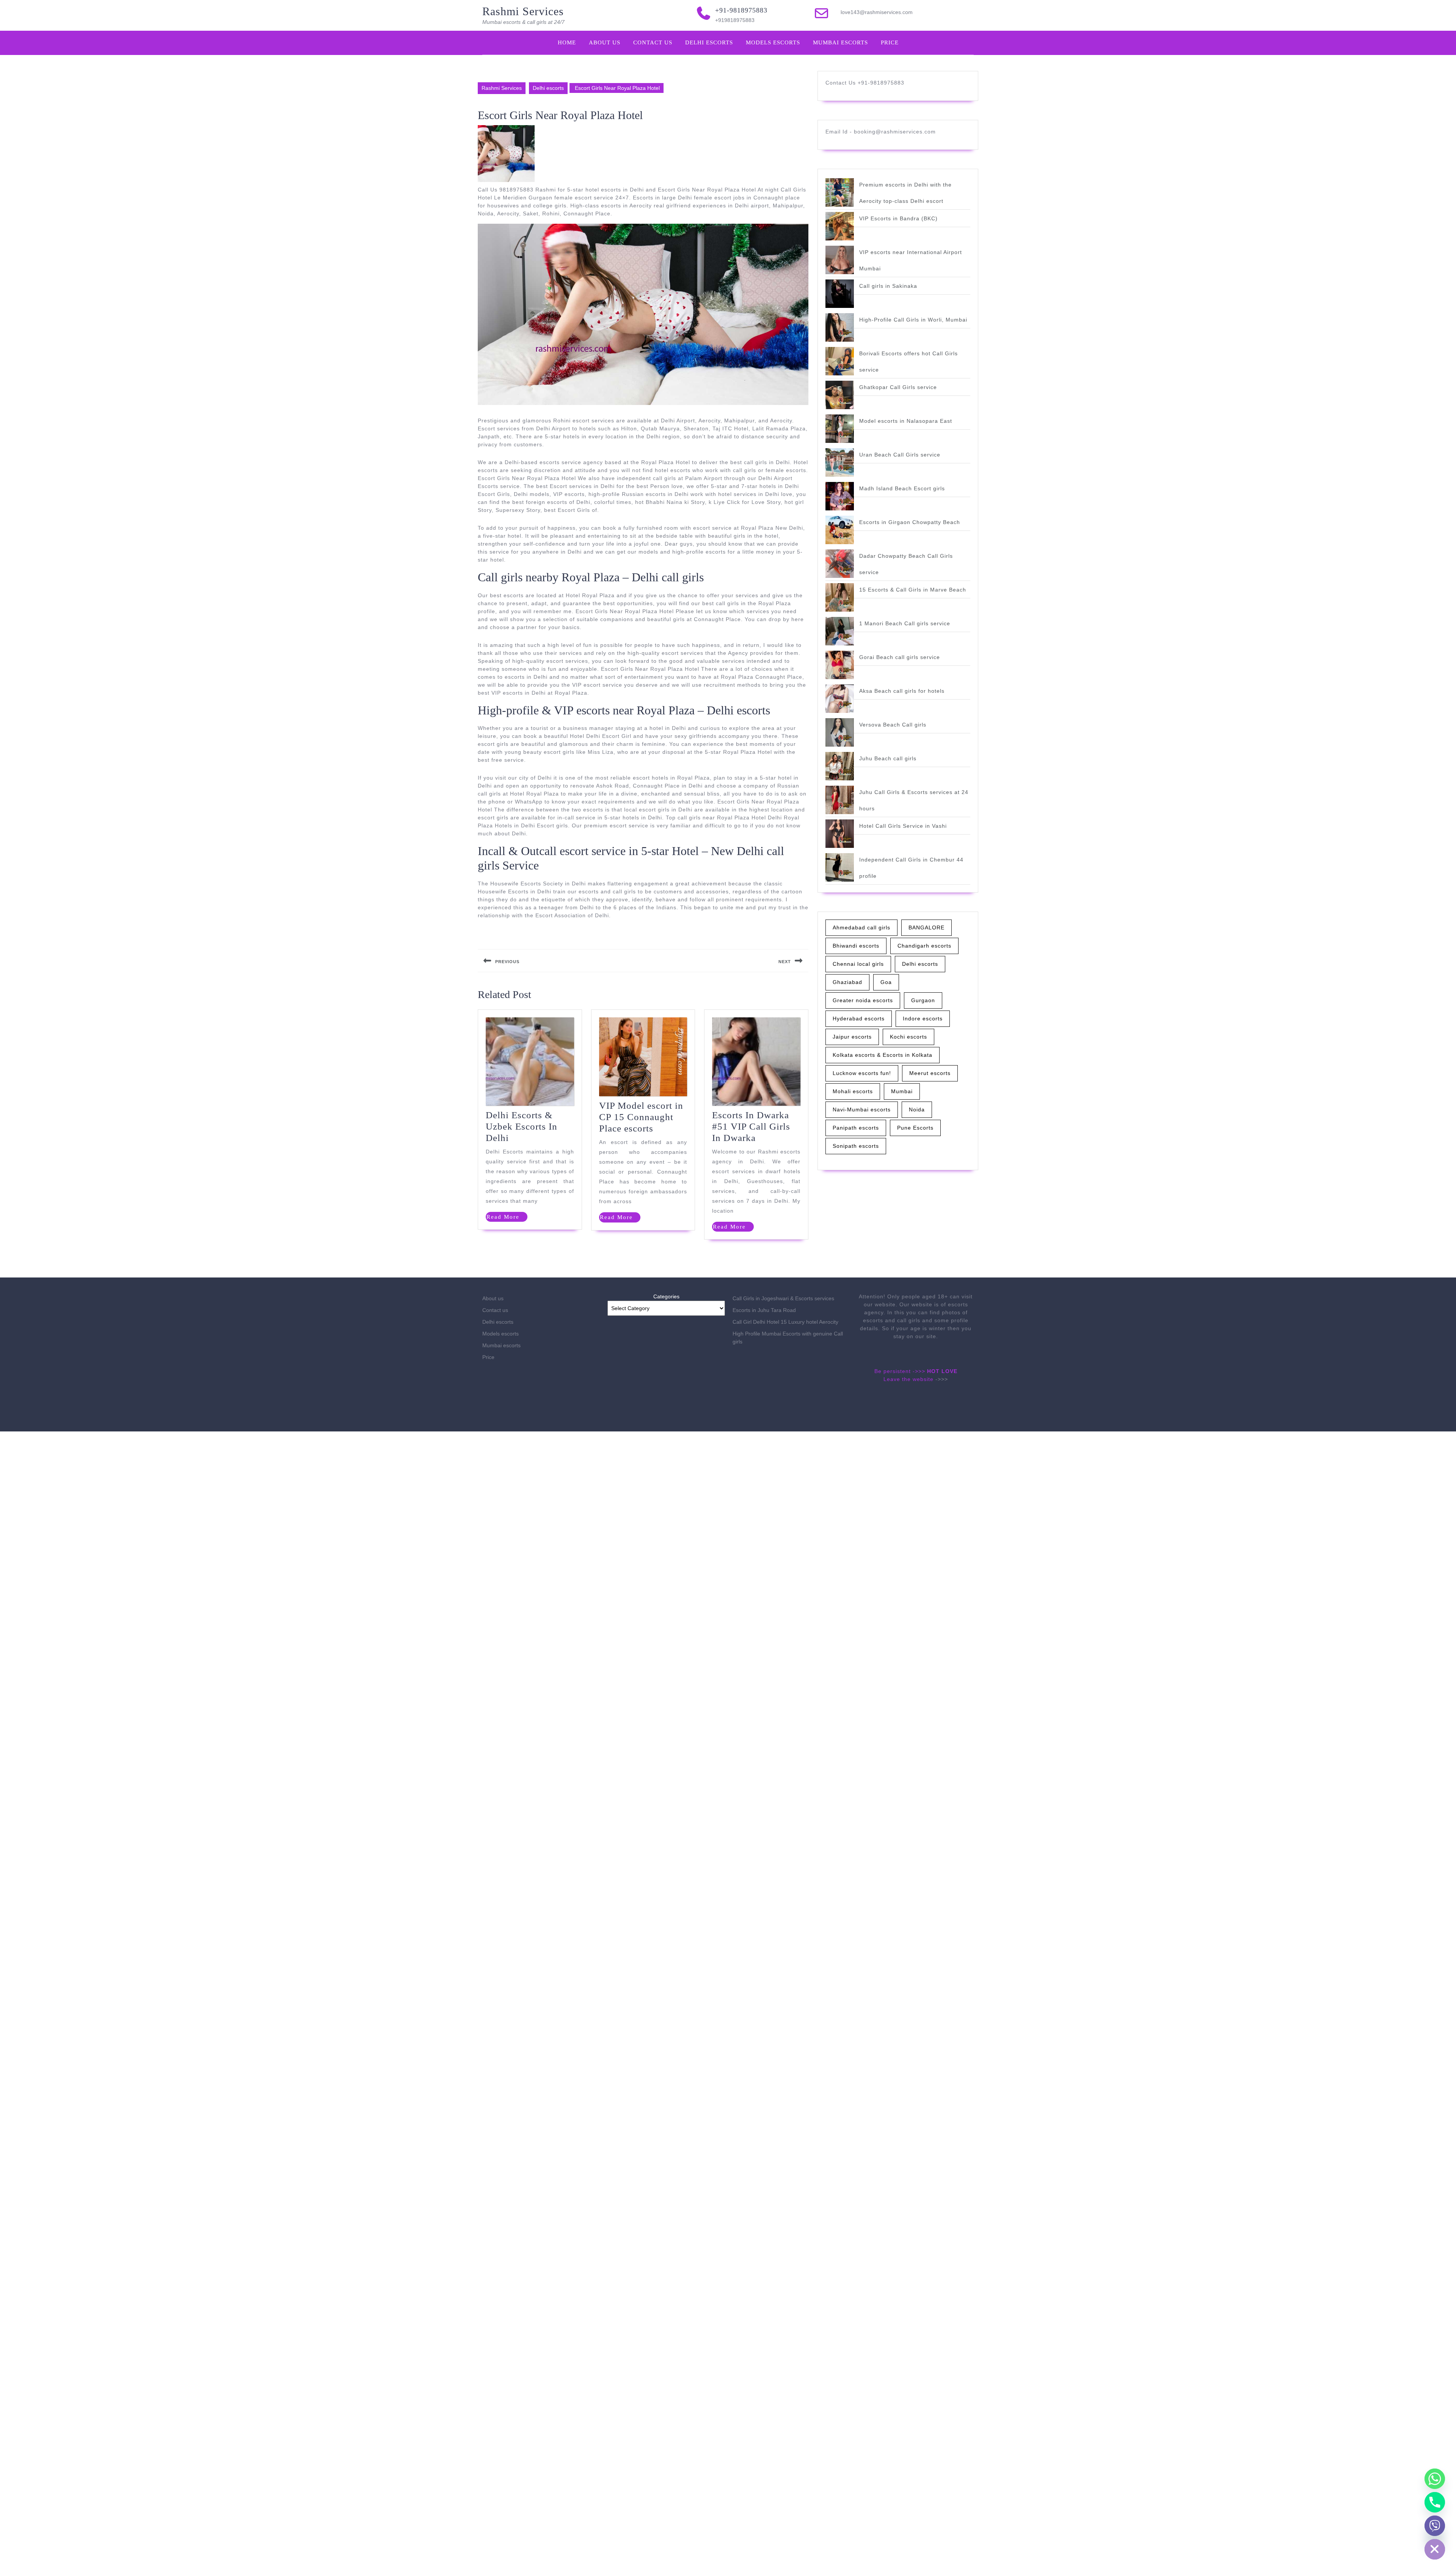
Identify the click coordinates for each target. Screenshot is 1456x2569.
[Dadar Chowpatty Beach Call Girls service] (840, 564)
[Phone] (1435, 2502)
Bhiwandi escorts (856, 946)
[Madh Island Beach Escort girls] (840, 496)
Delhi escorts (709, 42)
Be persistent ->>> (900, 1371)
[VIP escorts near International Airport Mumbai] (840, 260)
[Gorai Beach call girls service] (840, 665)
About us (605, 42)
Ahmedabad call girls (861, 927)
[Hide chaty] (1435, 2549)
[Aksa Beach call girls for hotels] (840, 699)
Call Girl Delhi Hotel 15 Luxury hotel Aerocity (785, 1322)
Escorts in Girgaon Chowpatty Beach (910, 522)
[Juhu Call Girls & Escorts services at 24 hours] (840, 800)
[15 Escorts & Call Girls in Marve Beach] (840, 597)
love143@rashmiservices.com (877, 12)
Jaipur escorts (852, 1037)
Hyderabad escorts (859, 1018)
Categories (666, 1296)
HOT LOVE (942, 1371)
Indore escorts (923, 1018)
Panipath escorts (856, 1128)
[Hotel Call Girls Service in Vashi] (840, 834)
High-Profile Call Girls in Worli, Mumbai (913, 320)
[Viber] (1435, 2526)
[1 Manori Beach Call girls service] (840, 631)
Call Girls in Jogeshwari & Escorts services (783, 1298)
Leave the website (908, 1379)
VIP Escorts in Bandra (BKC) (898, 218)
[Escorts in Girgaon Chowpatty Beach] (840, 530)
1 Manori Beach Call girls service (905, 623)
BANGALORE (926, 927)
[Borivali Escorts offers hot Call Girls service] (840, 361)
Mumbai (902, 1091)
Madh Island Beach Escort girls (902, 488)
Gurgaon (923, 1000)
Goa (886, 982)
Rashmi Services (523, 11)
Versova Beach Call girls (893, 725)
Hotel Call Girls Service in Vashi (903, 826)
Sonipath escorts (856, 1146)
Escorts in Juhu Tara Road (764, 1310)
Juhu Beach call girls (888, 758)
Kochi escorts (908, 1037)
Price (890, 42)
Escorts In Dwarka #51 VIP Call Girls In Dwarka (751, 1126)
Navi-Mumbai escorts (862, 1110)
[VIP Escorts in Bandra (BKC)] (840, 226)
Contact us (653, 42)
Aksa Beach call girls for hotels (902, 691)
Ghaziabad (847, 982)
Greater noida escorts (863, 1000)
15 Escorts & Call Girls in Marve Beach (913, 590)
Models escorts (773, 42)
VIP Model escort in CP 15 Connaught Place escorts (641, 1117)
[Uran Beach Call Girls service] (840, 462)
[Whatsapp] (1435, 2479)
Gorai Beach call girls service (900, 657)
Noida (917, 1110)
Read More (507, 1218)
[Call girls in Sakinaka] (840, 294)
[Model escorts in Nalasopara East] (840, 429)
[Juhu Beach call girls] (840, 766)
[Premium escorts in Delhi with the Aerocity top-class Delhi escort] (840, 192)
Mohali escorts (853, 1091)
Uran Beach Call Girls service (900, 455)
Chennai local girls (858, 964)
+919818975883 (735, 20)
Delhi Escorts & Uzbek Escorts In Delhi (522, 1126)
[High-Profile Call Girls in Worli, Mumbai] (840, 327)
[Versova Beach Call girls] (840, 732)
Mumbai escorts (840, 42)
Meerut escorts (930, 1073)
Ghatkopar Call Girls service (898, 387)
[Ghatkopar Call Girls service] (840, 395)
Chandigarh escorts (924, 946)
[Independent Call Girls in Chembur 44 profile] (840, 867)
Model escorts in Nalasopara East (906, 421)
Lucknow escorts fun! (862, 1073)
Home (567, 42)
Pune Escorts (915, 1128)
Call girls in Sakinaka (888, 286)
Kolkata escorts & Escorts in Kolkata (883, 1055)
